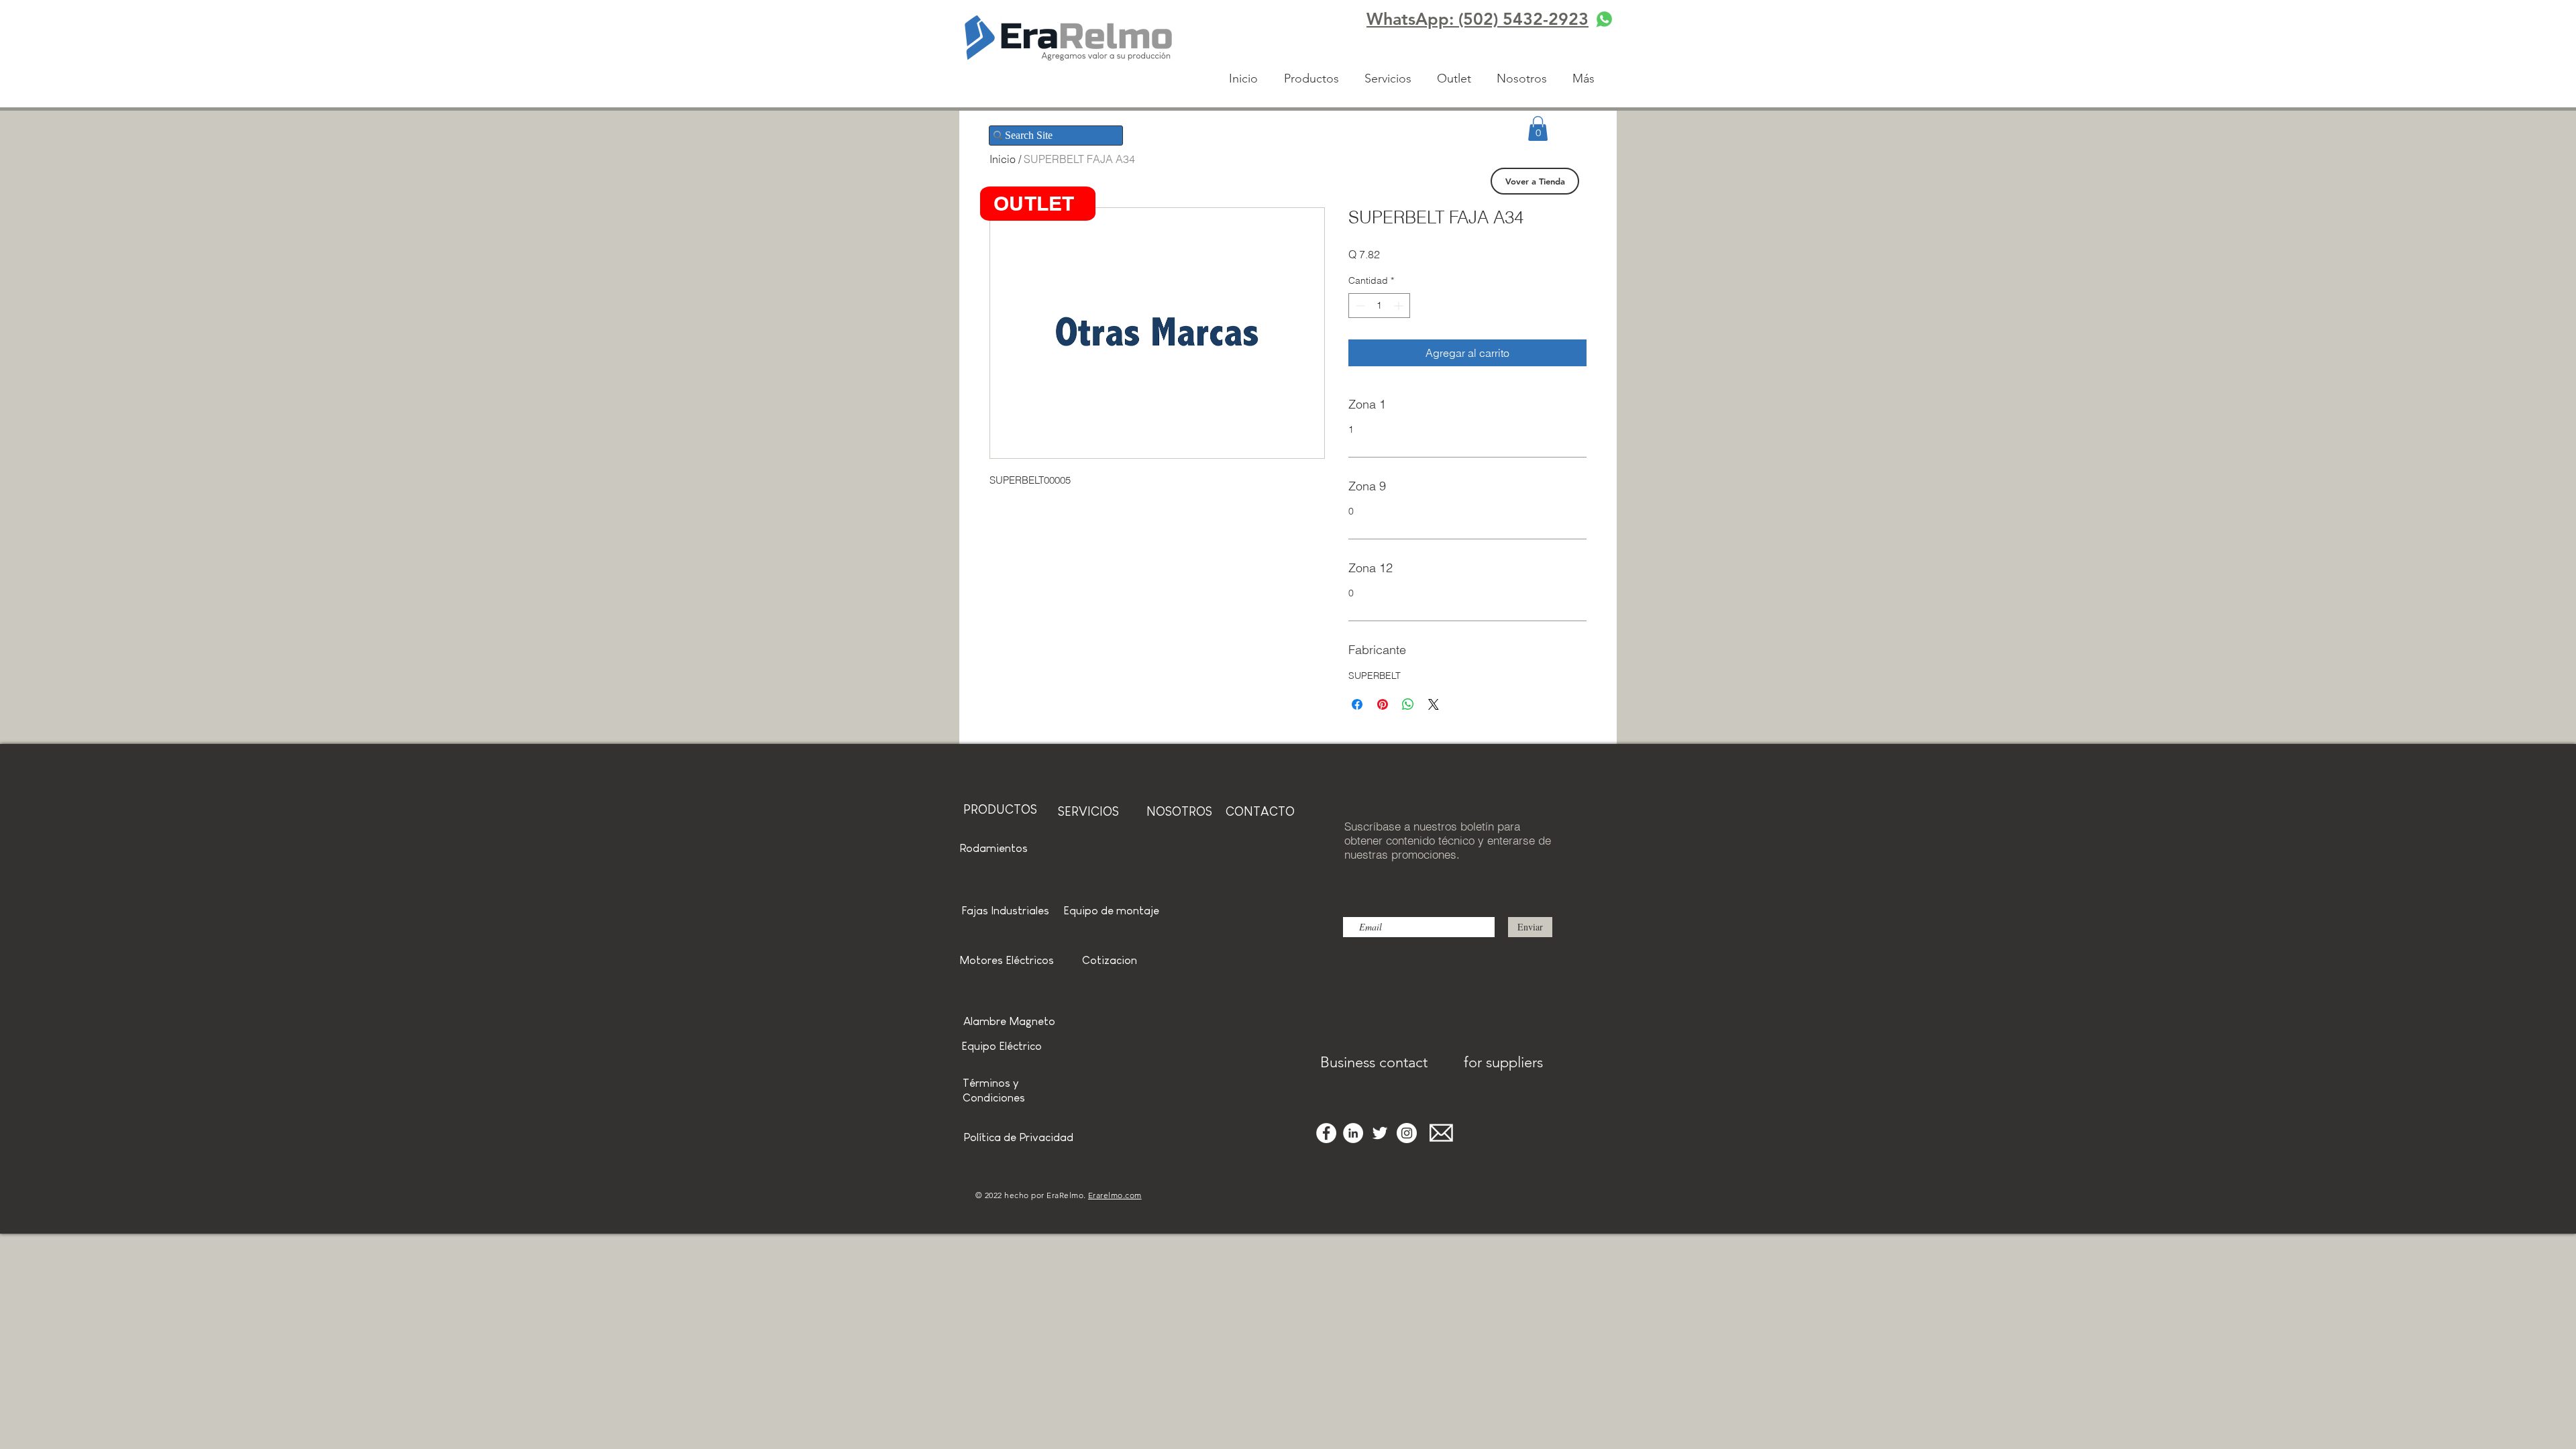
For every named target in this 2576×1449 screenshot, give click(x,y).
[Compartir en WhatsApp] (1408, 704)
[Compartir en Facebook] (1357, 704)
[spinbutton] (1379, 306)
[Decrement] (1359, 306)
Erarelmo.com (1115, 1195)
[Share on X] (1434, 704)
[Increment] (1400, 306)
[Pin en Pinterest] (1383, 704)
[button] (1538, 128)
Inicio (1003, 159)
